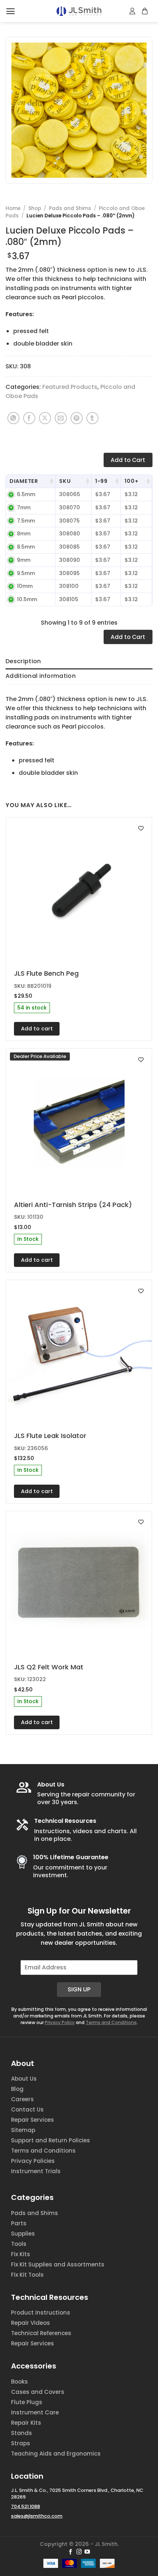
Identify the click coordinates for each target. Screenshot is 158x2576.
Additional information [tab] (41, 676)
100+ (131, 481)
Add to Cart (128, 460)
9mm (24, 560)
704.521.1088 (26, 2506)
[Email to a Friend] (61, 418)
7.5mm (26, 521)
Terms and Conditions (111, 2022)
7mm (24, 507)
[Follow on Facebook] (71, 2552)
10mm (25, 586)
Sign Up (79, 1989)
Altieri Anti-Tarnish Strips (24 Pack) (73, 1205)
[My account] (133, 11)
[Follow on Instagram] (79, 2552)
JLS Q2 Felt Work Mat (49, 1667)
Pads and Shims (70, 208)
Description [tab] (23, 661)
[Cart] (145, 11)
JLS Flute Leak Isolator (50, 1436)
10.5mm (27, 599)
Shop (35, 208)
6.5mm (26, 494)
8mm (24, 534)
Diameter (24, 481)
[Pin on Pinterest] (77, 418)
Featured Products (70, 387)
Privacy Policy (60, 2022)
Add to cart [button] (37, 1029)
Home (13, 208)
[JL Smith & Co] (79, 11)
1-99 (101, 481)
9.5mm (26, 573)
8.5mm (26, 547)
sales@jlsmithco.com (37, 2516)
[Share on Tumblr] (92, 418)
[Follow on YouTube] (87, 2552)
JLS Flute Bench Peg (46, 973)
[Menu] (10, 11)
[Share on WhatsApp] (13, 418)
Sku (65, 481)
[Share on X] (45, 418)
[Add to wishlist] (141, 828)
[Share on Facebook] (29, 418)
